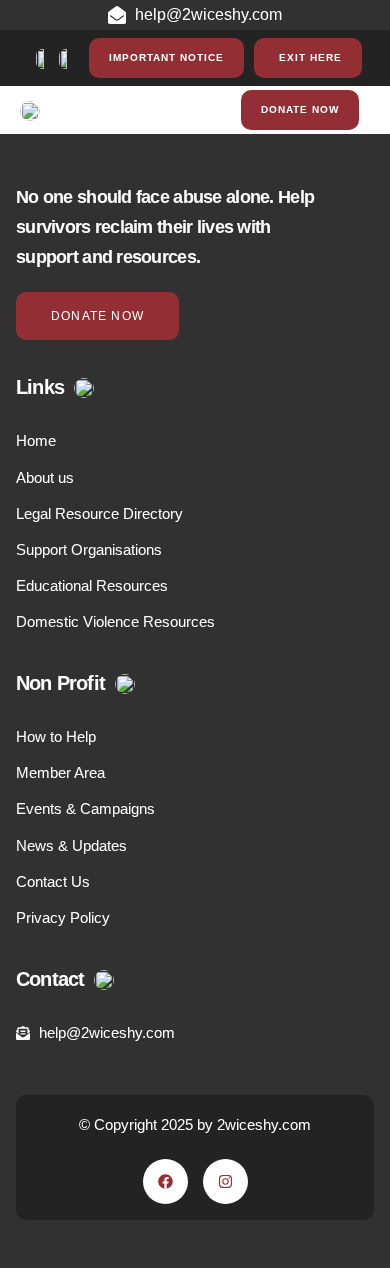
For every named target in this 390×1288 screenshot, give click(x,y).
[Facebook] (165, 1181)
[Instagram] (225, 1181)
